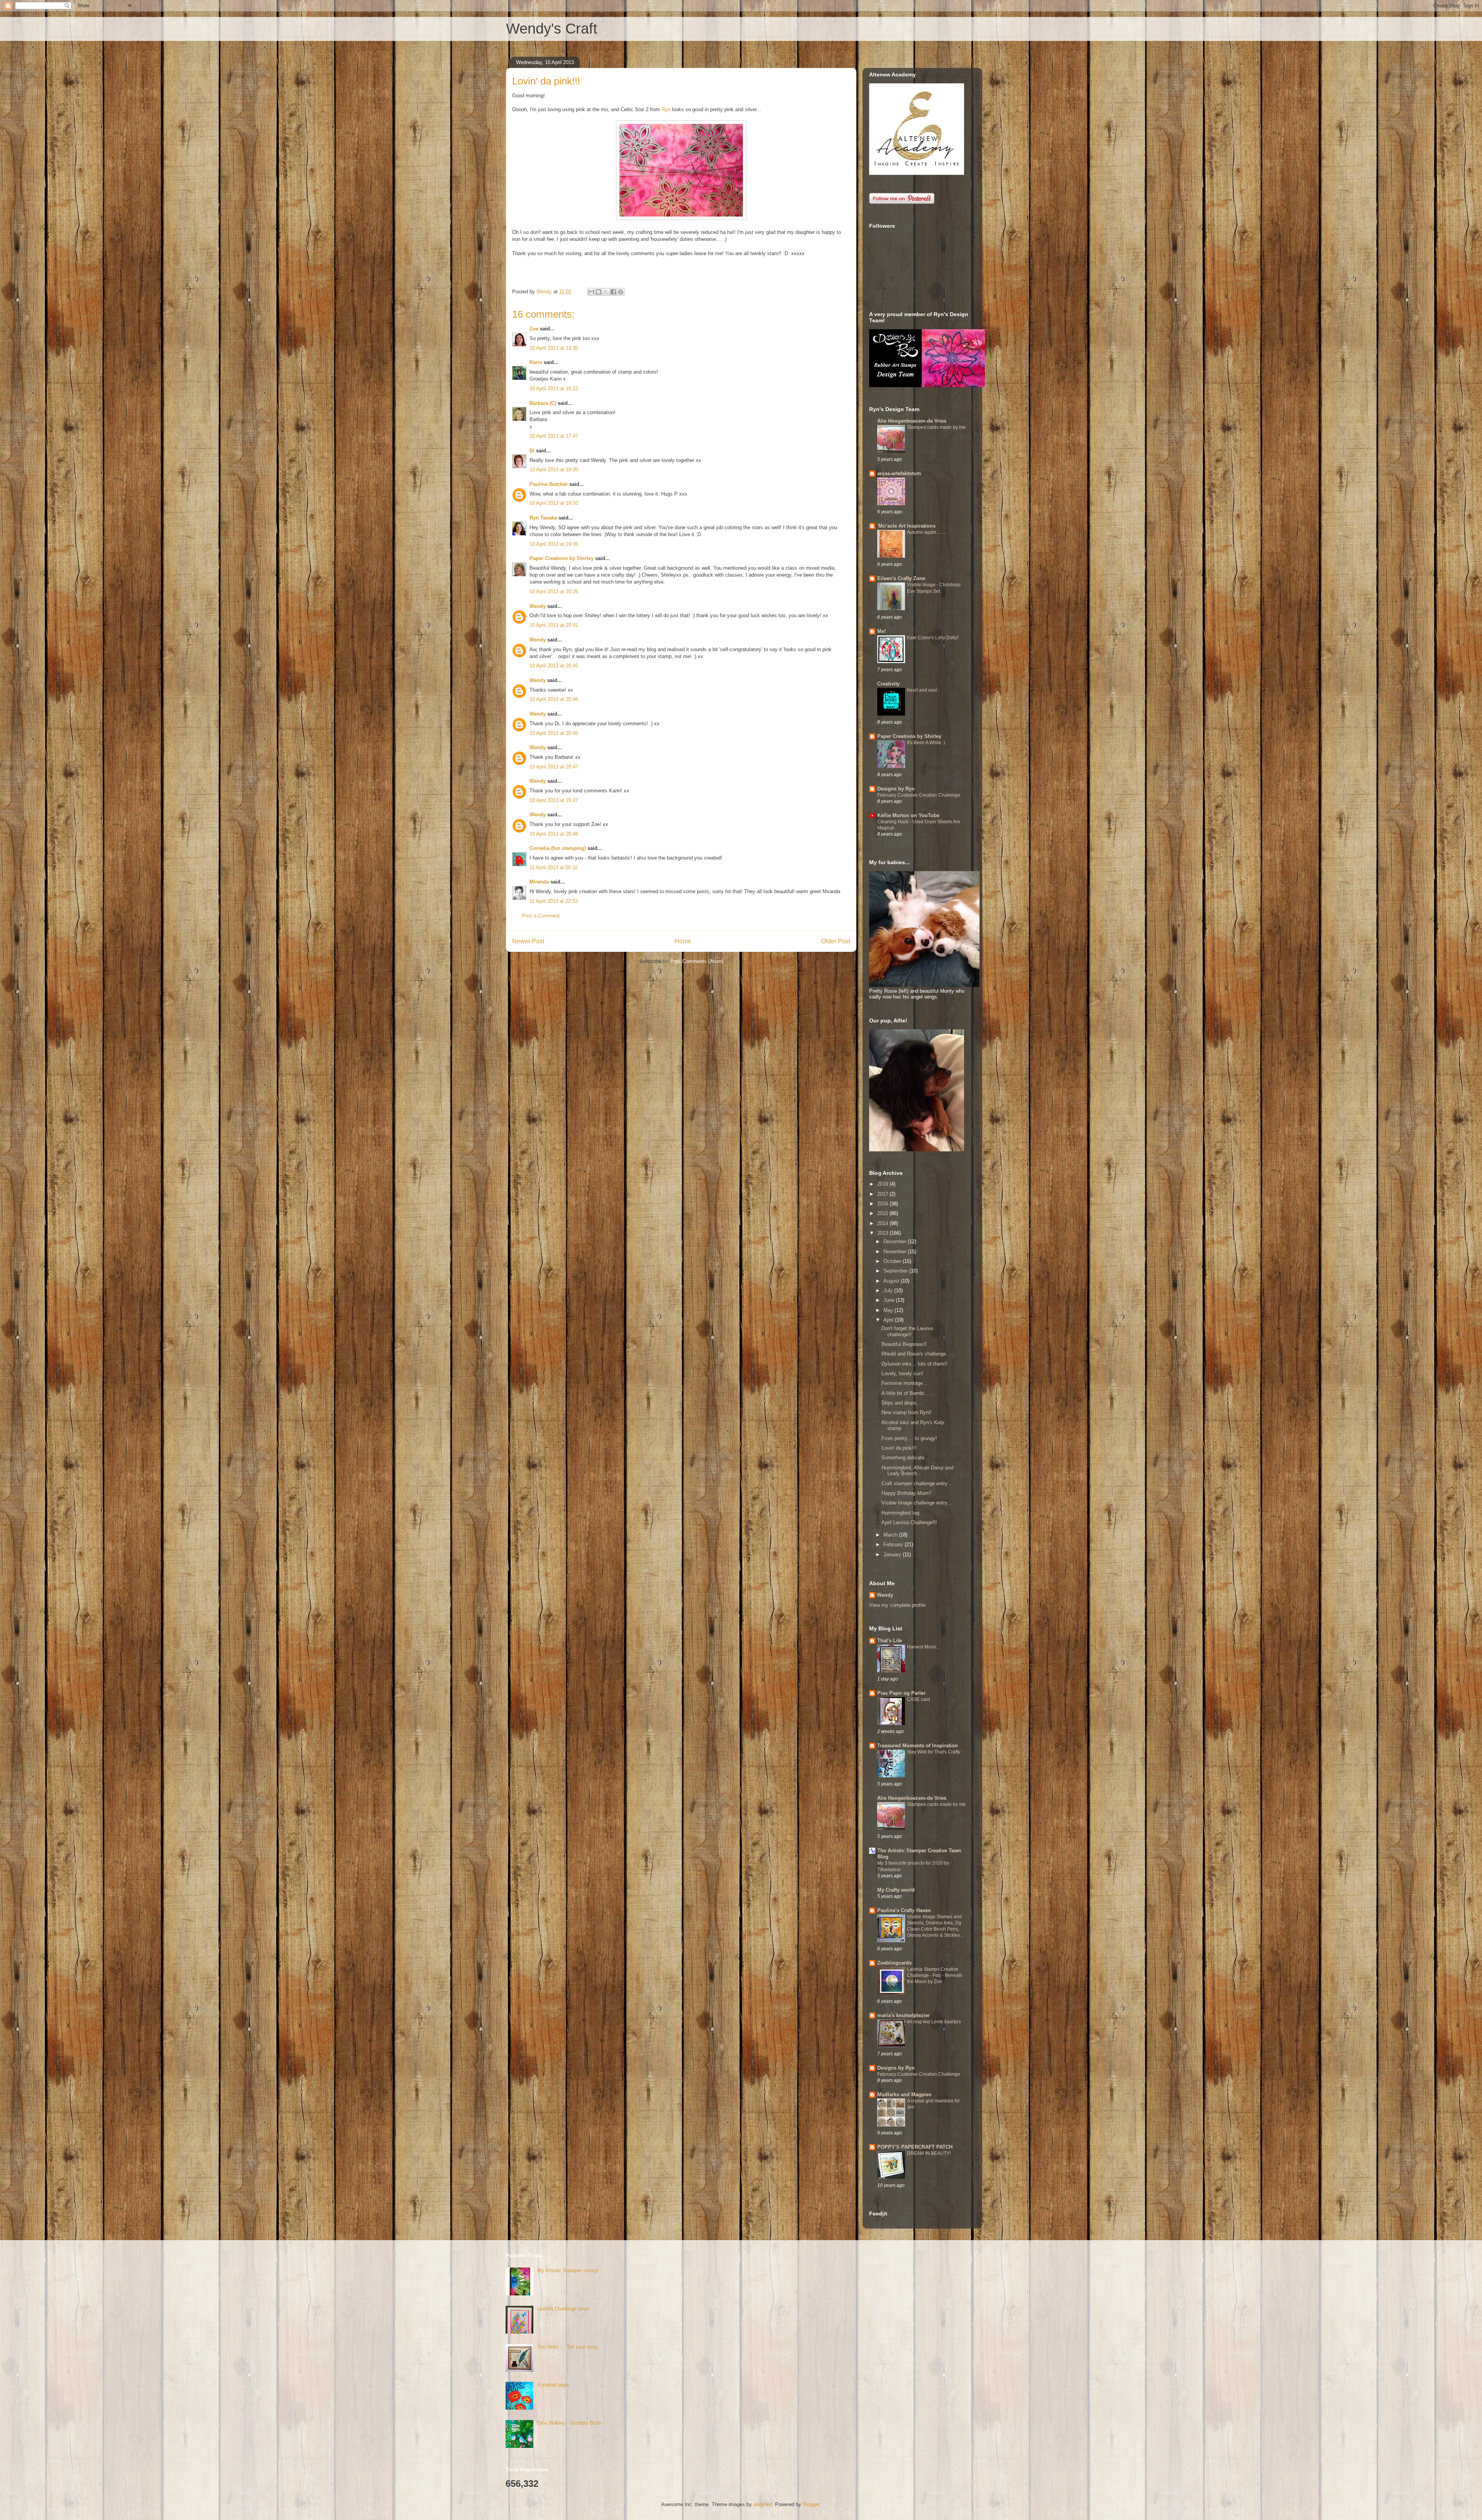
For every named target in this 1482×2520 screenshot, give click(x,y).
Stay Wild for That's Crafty (934, 1752)
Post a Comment (541, 916)
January (893, 1554)
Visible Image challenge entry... (917, 1503)
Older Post (836, 941)
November (896, 1252)
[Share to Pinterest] (621, 292)
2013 (883, 1233)
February (894, 1544)
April (889, 1320)
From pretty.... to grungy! (909, 1438)
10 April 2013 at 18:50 (554, 503)
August (892, 1281)
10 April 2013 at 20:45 (554, 666)
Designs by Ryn (896, 789)
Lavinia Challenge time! (563, 2309)
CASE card (919, 1699)
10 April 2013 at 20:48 (554, 834)
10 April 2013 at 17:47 (554, 436)
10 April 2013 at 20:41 (554, 625)
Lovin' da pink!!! (899, 1448)
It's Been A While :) (926, 743)
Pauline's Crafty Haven (904, 1910)
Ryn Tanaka (543, 518)
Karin (536, 362)
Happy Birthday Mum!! (907, 1493)
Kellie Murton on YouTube (908, 815)
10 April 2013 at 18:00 (554, 470)
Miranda (539, 882)
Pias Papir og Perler (901, 1693)
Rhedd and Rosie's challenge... (916, 1354)
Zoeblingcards (894, 1963)
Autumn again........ (926, 532)
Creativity (888, 684)
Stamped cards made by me (936, 427)
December (896, 1241)
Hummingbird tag (900, 1513)
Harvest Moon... (923, 1647)
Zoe (534, 329)
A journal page (553, 2385)
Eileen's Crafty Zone (901, 578)
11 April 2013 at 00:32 (554, 867)
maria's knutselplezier (903, 2015)
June (890, 1300)
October (893, 1261)
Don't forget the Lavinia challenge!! (907, 1331)
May (889, 1310)
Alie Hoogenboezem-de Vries (912, 421)
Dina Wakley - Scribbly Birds (569, 2423)
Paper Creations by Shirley (562, 558)
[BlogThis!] (599, 292)
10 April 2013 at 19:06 (554, 544)
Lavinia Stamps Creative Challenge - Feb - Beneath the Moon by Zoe (935, 1975)
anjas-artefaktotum (899, 473)
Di (532, 451)
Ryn (666, 109)
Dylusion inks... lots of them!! (914, 1364)
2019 (883, 1184)
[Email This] (591, 292)
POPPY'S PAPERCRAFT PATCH (915, 2147)
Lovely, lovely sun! (902, 1373)
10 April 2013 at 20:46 (554, 699)
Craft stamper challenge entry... (917, 1483)
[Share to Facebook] (613, 292)
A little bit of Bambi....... (908, 1393)
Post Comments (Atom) (697, 961)
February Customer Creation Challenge (919, 795)
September (896, 1271)
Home (683, 941)
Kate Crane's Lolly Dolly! (933, 638)
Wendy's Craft (552, 29)
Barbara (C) (543, 403)
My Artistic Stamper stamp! (568, 2270)
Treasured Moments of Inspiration (918, 1746)
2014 (883, 1223)
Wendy (538, 606)
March (891, 1535)
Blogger (811, 2504)
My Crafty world (896, 1890)
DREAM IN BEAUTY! (929, 2153)
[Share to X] (606, 292)
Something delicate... (905, 1458)
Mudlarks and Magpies (904, 2094)
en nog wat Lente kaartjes (934, 2022)
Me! (881, 631)
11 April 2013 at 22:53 (554, 901)
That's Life (890, 1641)
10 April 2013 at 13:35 (554, 348)
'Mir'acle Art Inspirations (906, 526)
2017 (883, 1194)
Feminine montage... (904, 1383)
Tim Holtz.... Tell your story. (568, 2347)
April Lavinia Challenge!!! (909, 1522)
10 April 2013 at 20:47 (554, 767)
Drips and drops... (901, 1403)
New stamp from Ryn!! (907, 1412)
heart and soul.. (923, 690)
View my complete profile (897, 1605)
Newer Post (528, 941)
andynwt (763, 2504)
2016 (883, 1204)
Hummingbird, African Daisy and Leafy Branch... (917, 1471)
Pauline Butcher (549, 484)
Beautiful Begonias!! (904, 1344)
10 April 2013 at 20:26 (554, 591)
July (889, 1290)
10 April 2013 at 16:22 (554, 388)
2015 (883, 1213)
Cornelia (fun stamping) (558, 848)
